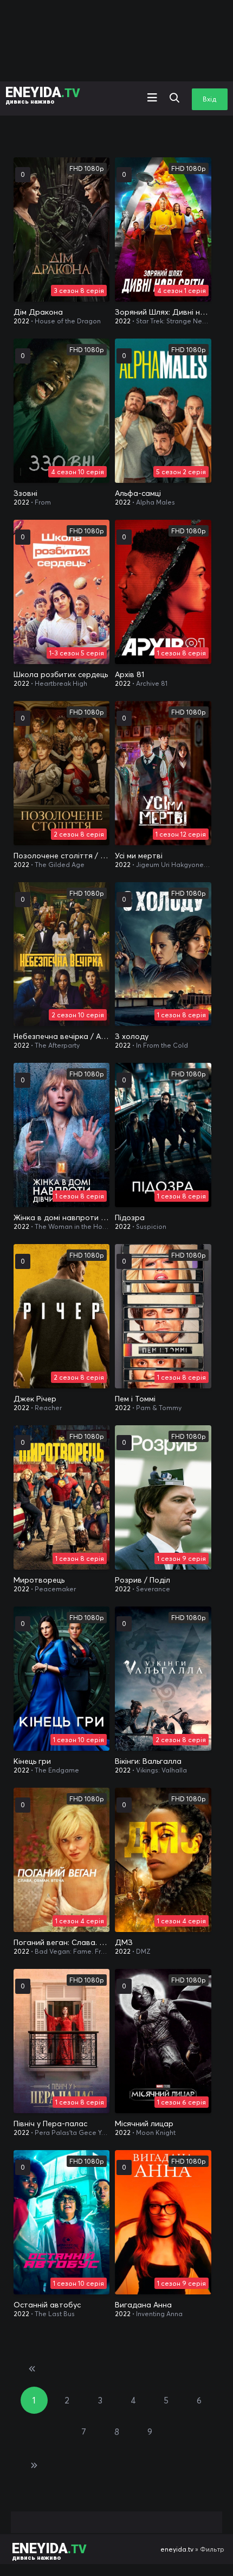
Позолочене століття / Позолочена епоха (62, 856)
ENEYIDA (43, 95)
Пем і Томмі (135, 1399)
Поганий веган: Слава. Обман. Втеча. (62, 1942)
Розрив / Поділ (143, 1580)
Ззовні (25, 493)
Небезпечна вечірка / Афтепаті (62, 1036)
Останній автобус (47, 2305)
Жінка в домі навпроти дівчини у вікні (62, 1217)
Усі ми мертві (139, 856)
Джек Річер (35, 1399)
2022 (21, 321)
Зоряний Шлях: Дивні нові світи (163, 312)
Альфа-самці (138, 493)
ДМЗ (124, 1942)
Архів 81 (130, 674)
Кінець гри (32, 1761)
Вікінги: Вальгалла (148, 1761)
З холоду (132, 1036)
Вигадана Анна (143, 2305)
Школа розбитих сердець (61, 674)
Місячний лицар (144, 2124)
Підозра (130, 1217)
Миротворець (39, 1580)
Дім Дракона (38, 312)
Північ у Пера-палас (50, 2124)
